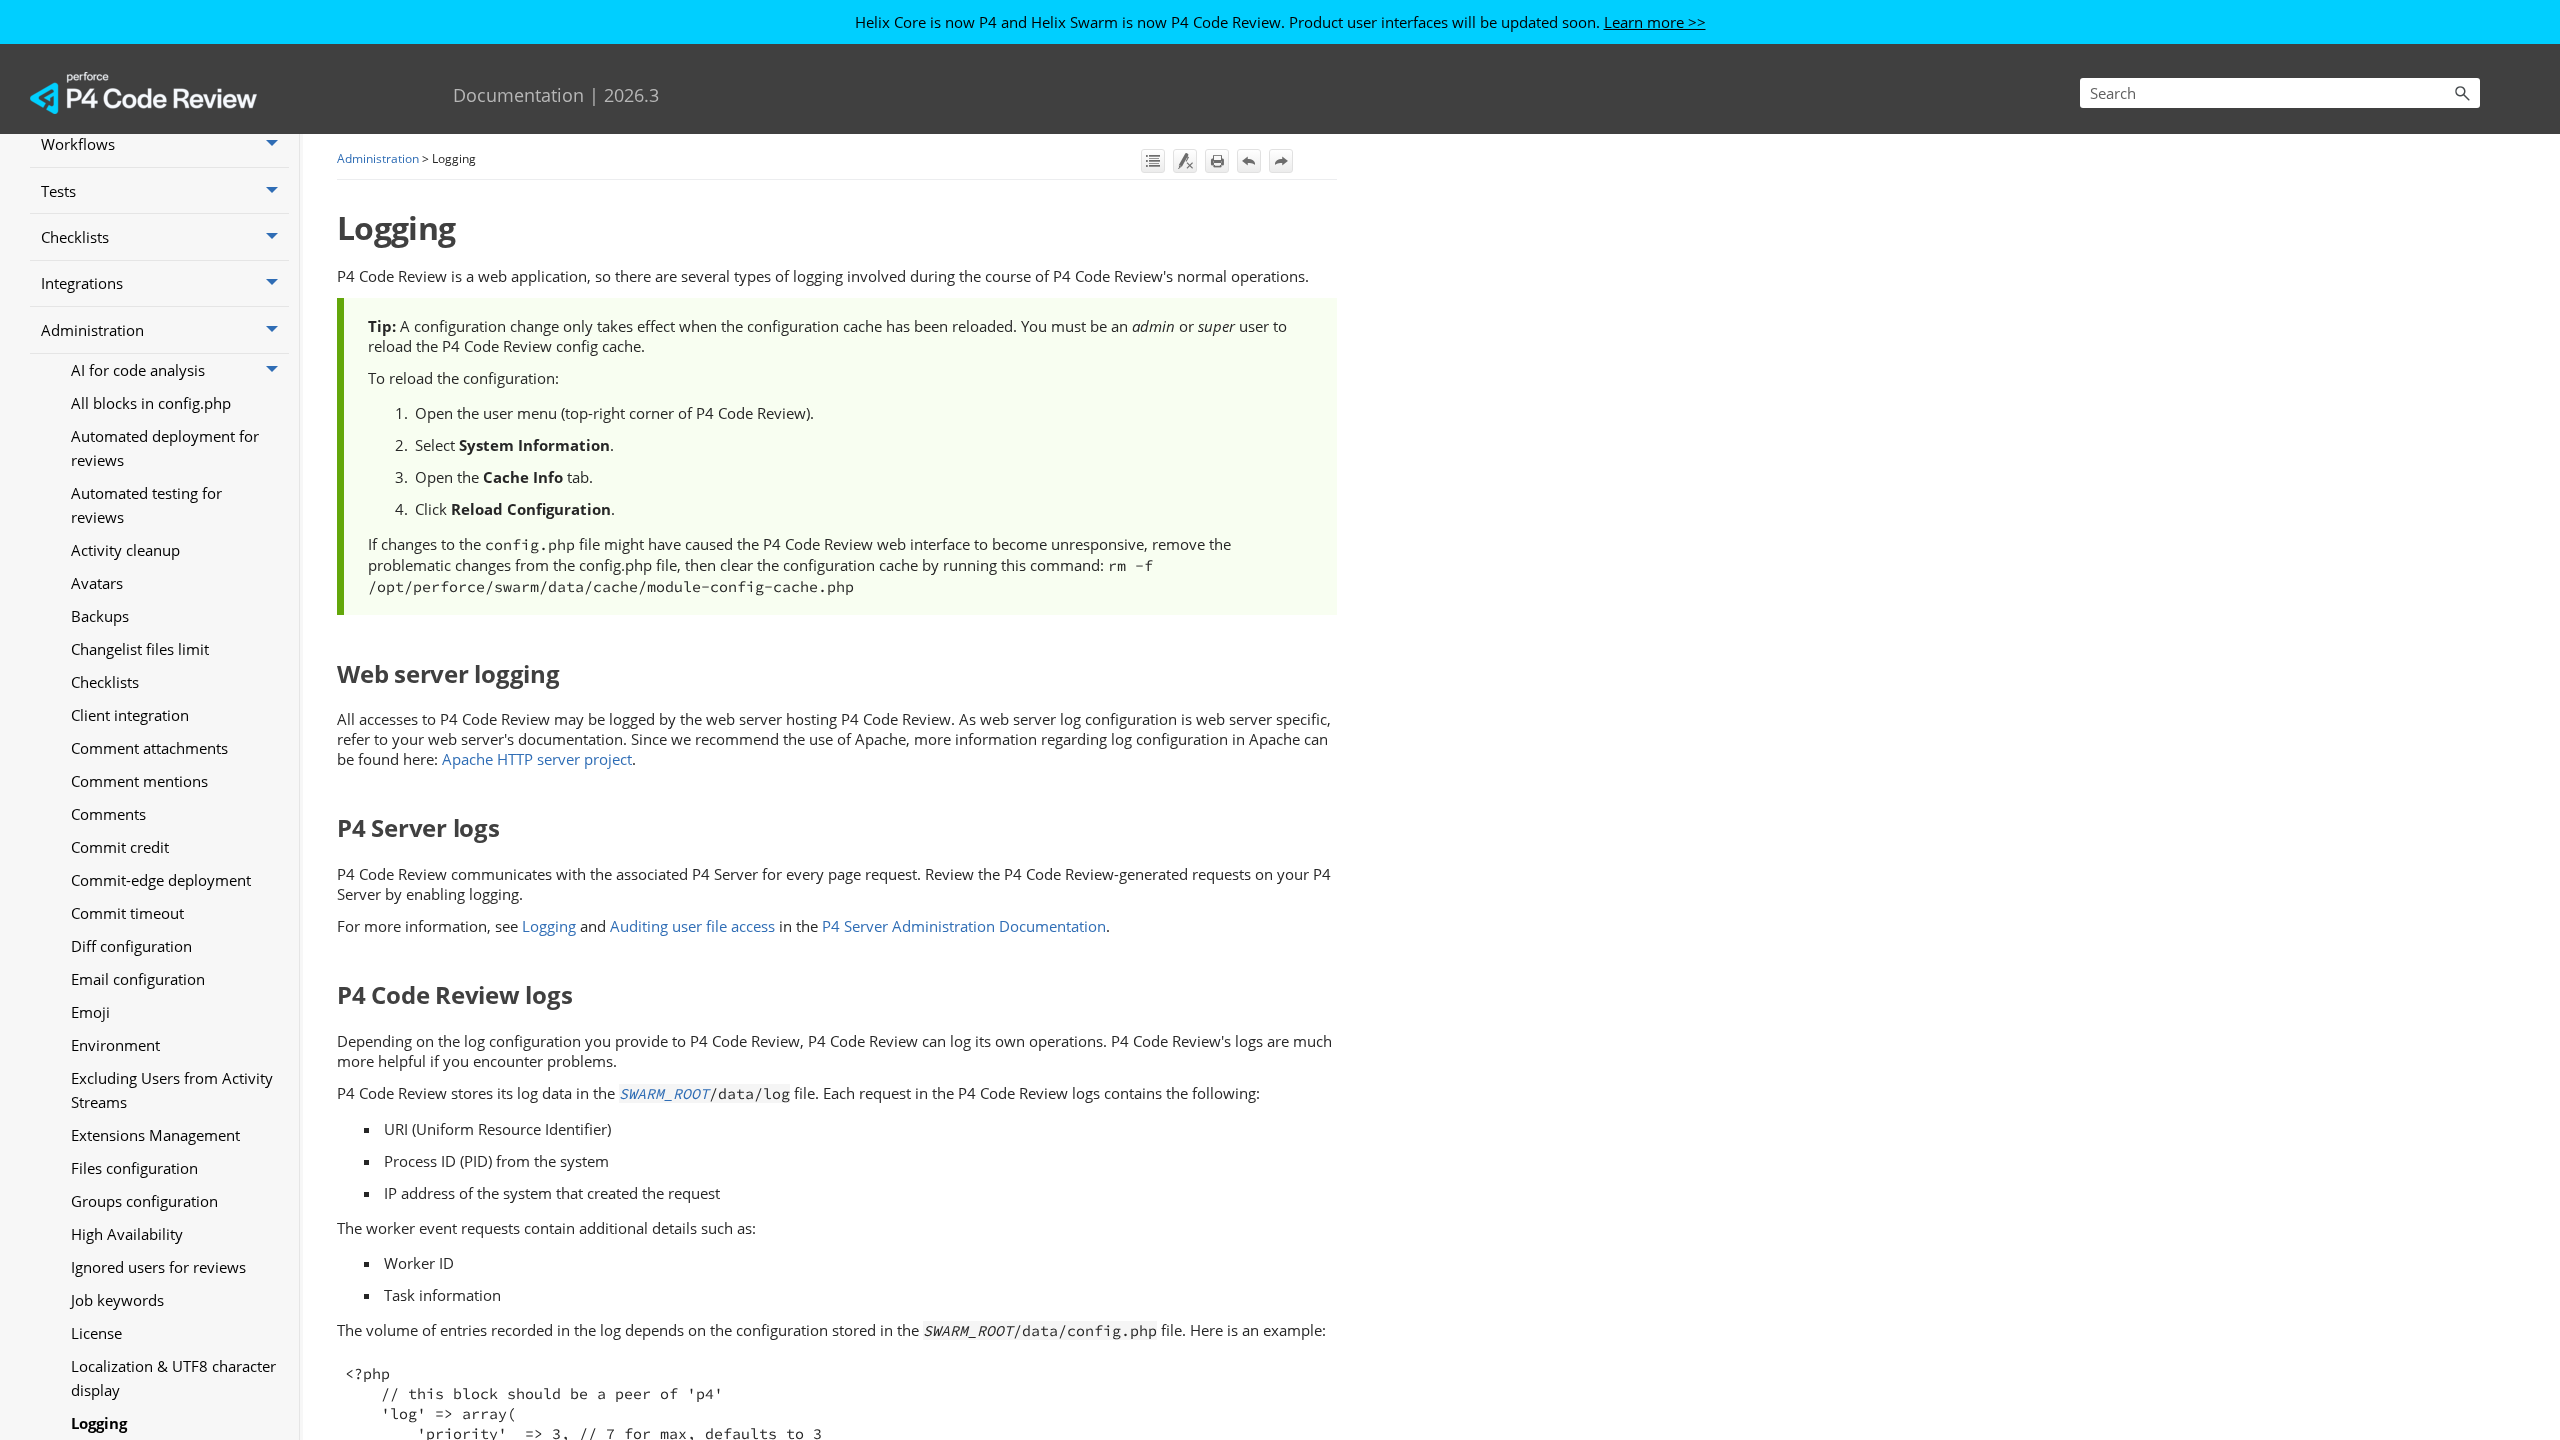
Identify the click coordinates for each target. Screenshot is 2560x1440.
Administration (92, 330)
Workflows (78, 144)
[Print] (1217, 161)
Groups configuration (144, 1201)
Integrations (82, 283)
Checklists (75, 237)
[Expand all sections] (1153, 161)
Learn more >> (1655, 22)
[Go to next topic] (1281, 161)
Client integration (130, 715)
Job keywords (117, 1300)
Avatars (97, 583)
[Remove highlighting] (1185, 161)
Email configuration (138, 979)
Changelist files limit (140, 649)
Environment (115, 1045)
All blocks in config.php (151, 403)
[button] (2462, 93)
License (96, 1333)
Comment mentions (139, 781)
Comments (108, 814)
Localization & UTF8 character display (173, 1378)
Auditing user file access (692, 926)
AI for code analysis (138, 370)
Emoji (90, 1012)
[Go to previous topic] (1249, 161)
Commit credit (120, 847)
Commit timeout (127, 913)
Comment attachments (149, 748)
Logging (99, 1423)
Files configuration (134, 1168)
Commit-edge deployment (161, 880)
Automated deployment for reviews (165, 448)
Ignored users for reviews (158, 1267)
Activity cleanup (125, 550)
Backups (100, 616)
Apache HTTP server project (537, 759)
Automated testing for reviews (146, 505)
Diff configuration (131, 946)
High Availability (127, 1234)
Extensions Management (155, 1135)
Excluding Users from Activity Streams (172, 1090)
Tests (58, 191)
